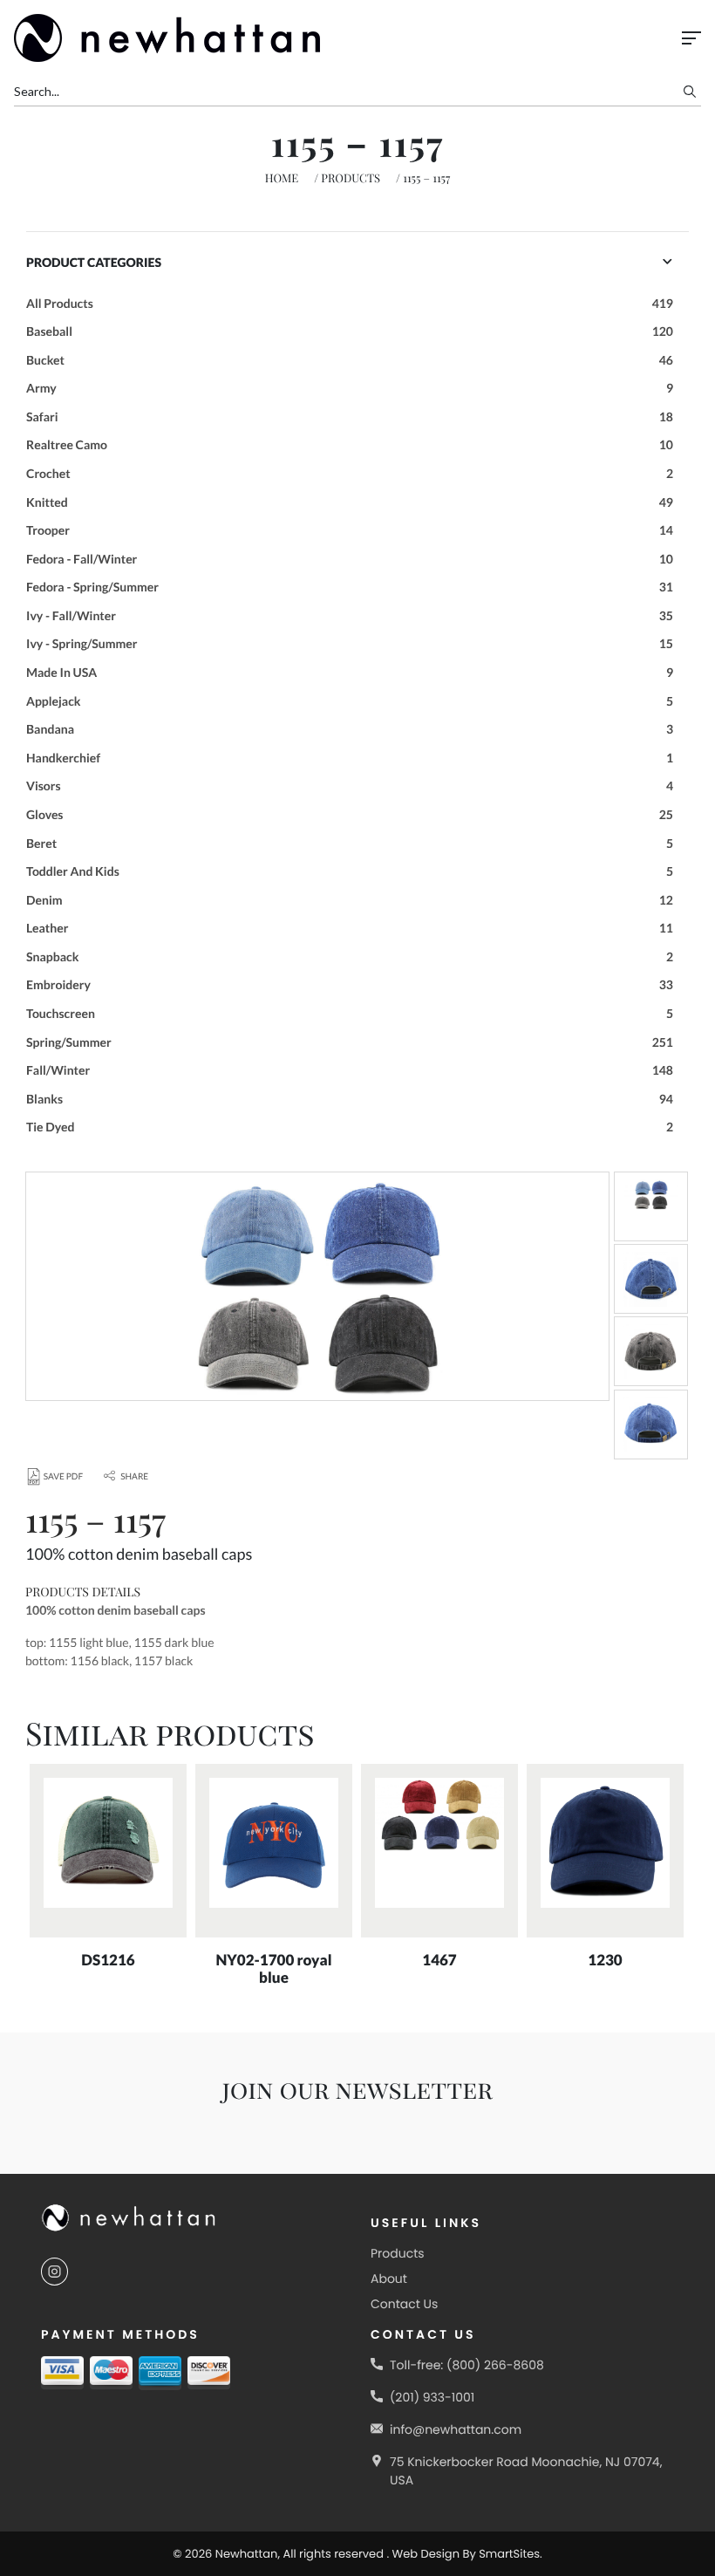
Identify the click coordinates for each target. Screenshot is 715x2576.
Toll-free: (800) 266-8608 (467, 2365)
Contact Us (404, 2304)
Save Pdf (63, 1477)
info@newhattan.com (456, 2429)
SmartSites (509, 2554)
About (389, 2279)
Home (282, 178)
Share (134, 1477)
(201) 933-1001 (432, 2397)
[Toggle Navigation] (691, 38)
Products (351, 178)
